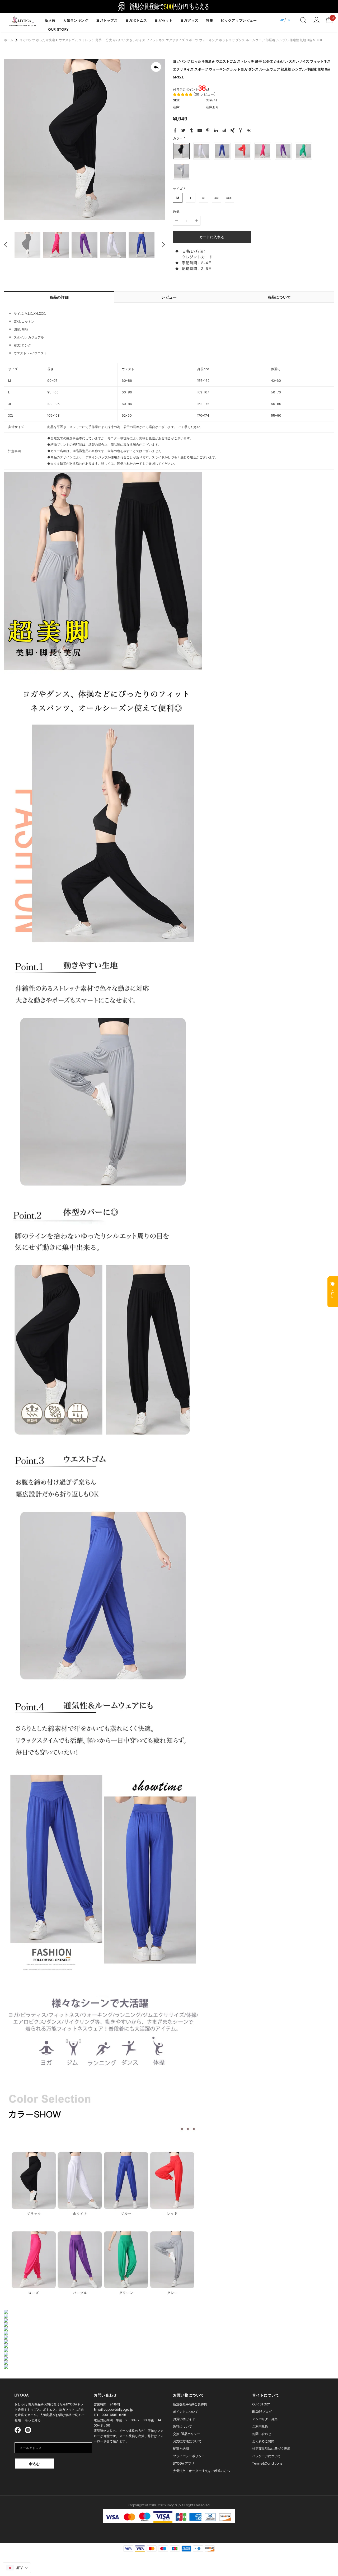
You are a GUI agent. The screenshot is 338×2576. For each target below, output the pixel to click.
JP (282, 20)
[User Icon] (316, 20)
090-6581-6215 (114, 2415)
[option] (84, 140)
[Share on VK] (249, 131)
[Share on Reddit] (224, 131)
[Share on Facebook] (175, 131)
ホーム (9, 40)
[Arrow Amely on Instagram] (28, 2430)
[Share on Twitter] (183, 131)
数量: (177, 212)
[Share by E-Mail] (200, 131)
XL (204, 198)
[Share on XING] (232, 131)
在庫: (177, 107)
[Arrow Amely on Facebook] (18, 2430)
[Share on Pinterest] (208, 131)
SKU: (176, 100)
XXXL (229, 198)
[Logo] (23, 21)
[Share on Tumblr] (191, 131)
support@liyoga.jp (118, 2410)
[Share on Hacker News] (241, 131)
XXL (217, 198)
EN (289, 20)
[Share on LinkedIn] (216, 131)
